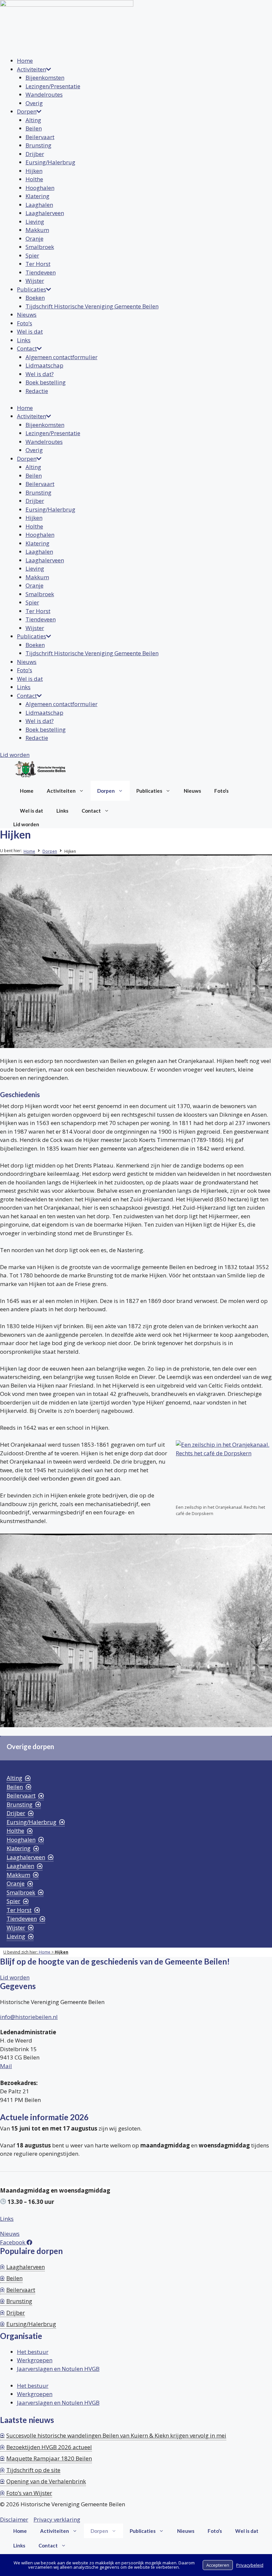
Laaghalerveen (45, 213)
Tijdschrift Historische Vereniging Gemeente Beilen (92, 306)
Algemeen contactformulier (62, 357)
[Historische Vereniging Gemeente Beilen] (40, 770)
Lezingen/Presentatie (53, 86)
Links (24, 340)
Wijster (35, 281)
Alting (33, 120)
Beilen (34, 128)
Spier (32, 255)
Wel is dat (30, 331)
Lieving (35, 222)
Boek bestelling (46, 382)
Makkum (37, 230)
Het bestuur (33, 2352)
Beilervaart (40, 137)
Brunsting (38, 145)
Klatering (37, 196)
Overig (34, 103)
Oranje (34, 239)
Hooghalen (40, 188)
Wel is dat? (40, 374)
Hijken (34, 171)
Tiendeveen (41, 272)
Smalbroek (40, 247)
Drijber (35, 154)
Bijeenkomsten (45, 78)
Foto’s (25, 323)
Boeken (35, 298)
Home (25, 61)
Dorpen (27, 111)
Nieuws (27, 315)
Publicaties (32, 289)
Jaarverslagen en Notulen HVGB (58, 2369)
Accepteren (218, 2565)
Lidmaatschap (44, 365)
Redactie (37, 391)
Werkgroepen (35, 2360)
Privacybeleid (250, 2565)
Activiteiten (32, 69)
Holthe (34, 179)
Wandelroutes (44, 94)
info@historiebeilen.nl (29, 2017)
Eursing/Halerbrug (50, 162)
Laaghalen (39, 205)
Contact (27, 348)
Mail (6, 2066)
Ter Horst (38, 264)
